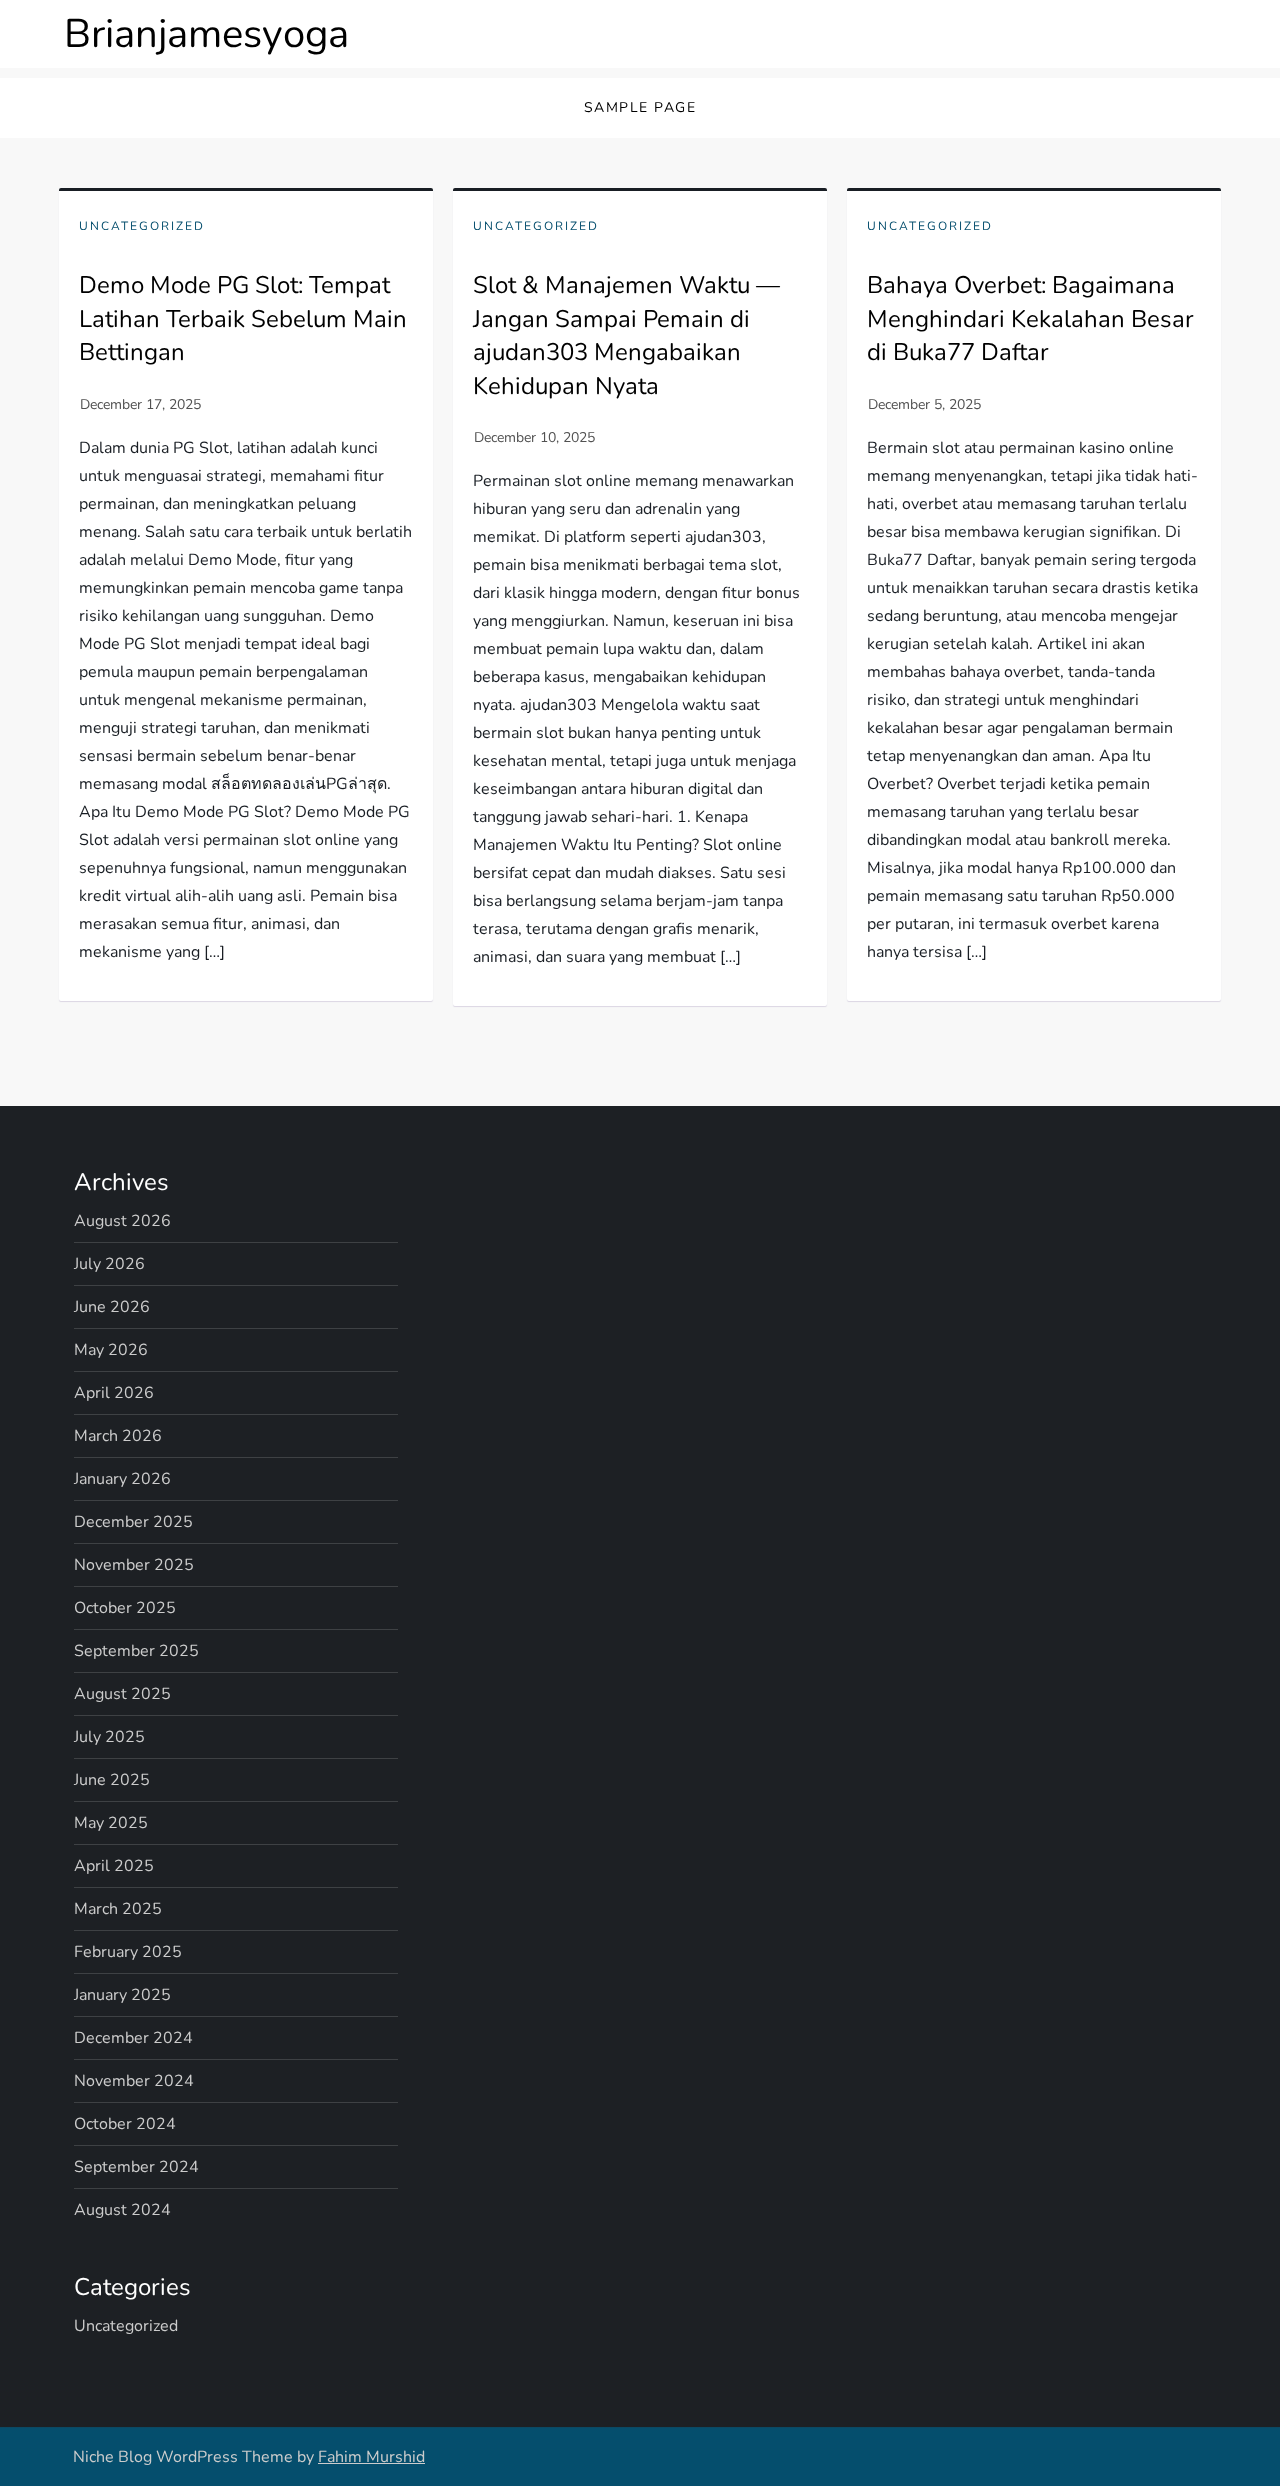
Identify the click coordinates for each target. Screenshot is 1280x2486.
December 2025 (133, 1522)
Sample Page (640, 107)
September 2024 (136, 2167)
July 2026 (109, 1264)
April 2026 (114, 1393)
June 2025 (112, 1780)
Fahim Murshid (371, 2457)
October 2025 (125, 1608)
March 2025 (118, 1909)
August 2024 (122, 2210)
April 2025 (114, 1866)
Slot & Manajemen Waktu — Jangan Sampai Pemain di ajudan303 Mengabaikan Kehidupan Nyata (626, 335)
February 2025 (128, 1952)
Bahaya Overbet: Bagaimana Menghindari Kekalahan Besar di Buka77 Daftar (1030, 318)
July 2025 (109, 1737)
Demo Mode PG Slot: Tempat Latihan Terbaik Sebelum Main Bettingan (243, 318)
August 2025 (122, 1694)
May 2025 (111, 1823)
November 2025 (134, 1565)
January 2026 (122, 1479)
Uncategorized (142, 226)
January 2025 (122, 1995)
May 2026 (111, 1350)
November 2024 (134, 2081)
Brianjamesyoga (206, 34)
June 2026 (112, 1307)
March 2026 (118, 1436)
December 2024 (133, 2038)
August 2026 (122, 1221)
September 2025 (136, 1651)
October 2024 (125, 2124)
